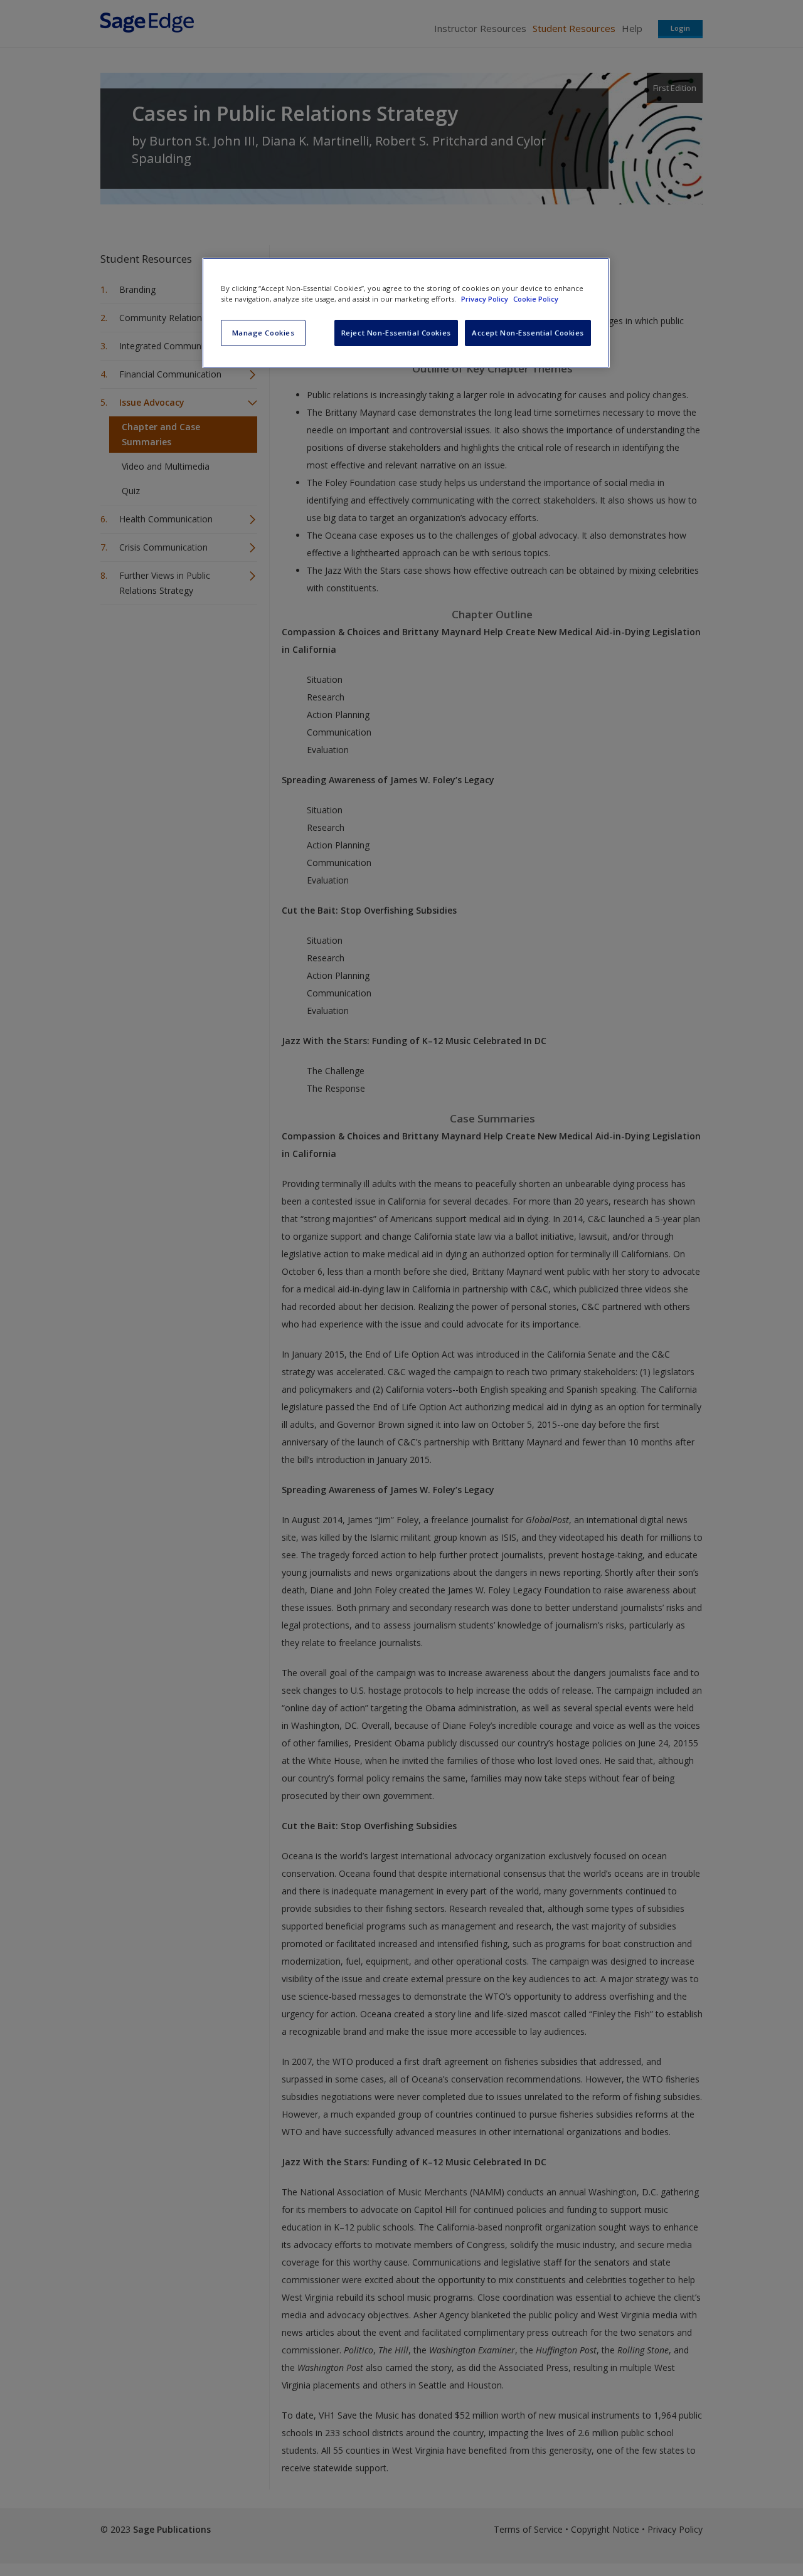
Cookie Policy (536, 299)
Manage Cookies (263, 333)
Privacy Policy (486, 299)
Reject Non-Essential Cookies (396, 333)
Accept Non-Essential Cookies (528, 333)
